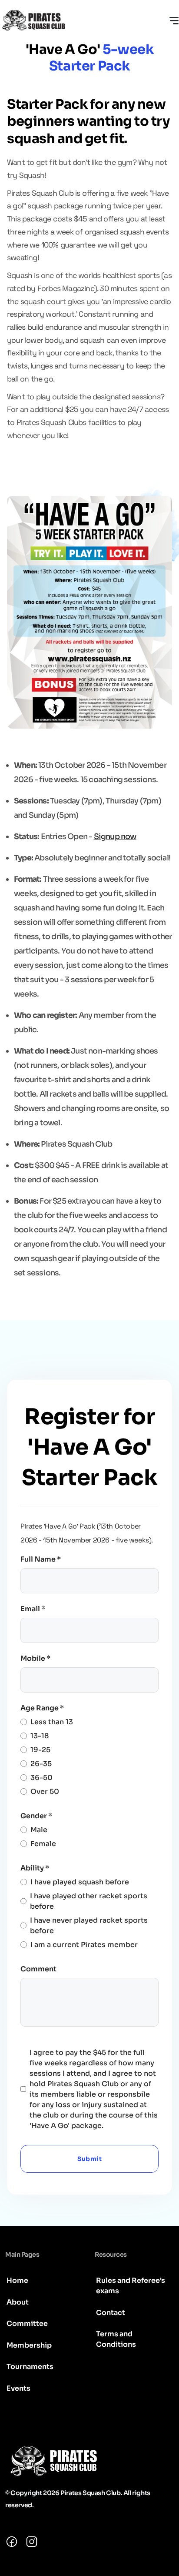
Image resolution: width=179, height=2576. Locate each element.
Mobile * (35, 1658)
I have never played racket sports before (89, 1925)
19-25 (40, 1750)
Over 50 (45, 1791)
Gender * (36, 1816)
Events (18, 2388)
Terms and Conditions (116, 2339)
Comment (38, 1969)
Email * (33, 1609)
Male (39, 1830)
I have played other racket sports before (89, 1901)
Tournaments (30, 2367)
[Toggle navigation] (174, 20)
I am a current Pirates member (84, 1945)
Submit (89, 2159)
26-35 (41, 1764)
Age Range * (42, 1708)
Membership (29, 2345)
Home (17, 2280)
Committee (27, 2323)
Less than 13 (52, 1722)
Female (43, 1844)
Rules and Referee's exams (131, 2286)
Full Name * (41, 1559)
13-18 (40, 1736)
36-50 (41, 1778)
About (18, 2302)
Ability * (35, 1868)
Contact (111, 2313)
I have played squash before (80, 1882)
